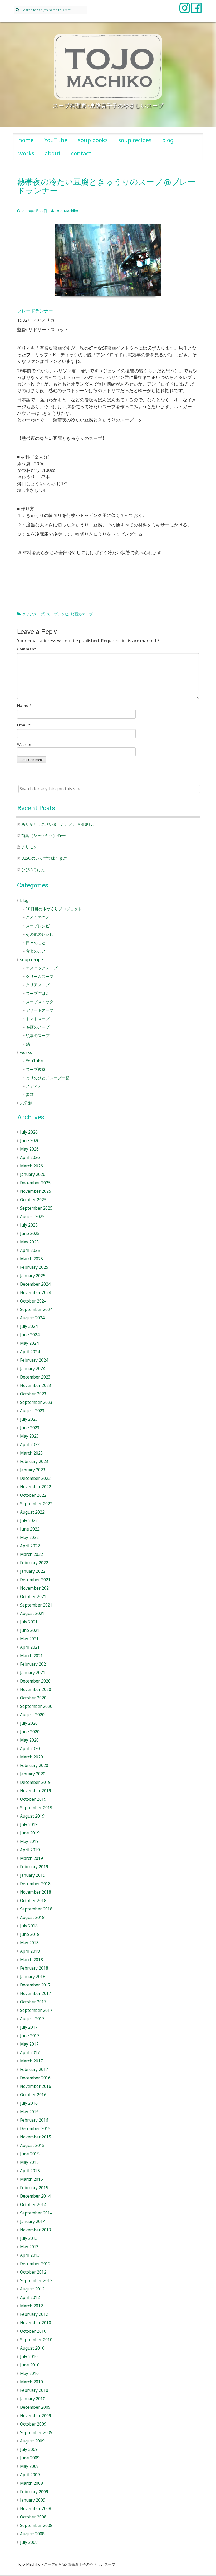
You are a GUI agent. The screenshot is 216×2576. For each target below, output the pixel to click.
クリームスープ (40, 976)
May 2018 (29, 1943)
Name (23, 705)
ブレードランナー (35, 311)
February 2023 (34, 1462)
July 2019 (29, 1825)
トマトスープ (38, 1019)
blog (168, 140)
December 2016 (35, 2078)
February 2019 (34, 1867)
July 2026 (29, 1132)
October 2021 (33, 1597)
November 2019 (36, 1791)
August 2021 (32, 1613)
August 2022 (32, 1512)
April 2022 (30, 1546)
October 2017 (33, 2002)
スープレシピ (57, 614)
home (26, 140)
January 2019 (33, 1875)
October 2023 (33, 1394)
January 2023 (33, 1470)
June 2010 (30, 2365)
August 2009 (32, 2441)
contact (81, 153)
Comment (26, 649)
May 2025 (29, 1242)
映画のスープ (82, 614)
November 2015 (36, 2137)
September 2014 (36, 2213)
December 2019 (35, 1782)
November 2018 (36, 1892)
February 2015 (34, 2188)
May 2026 (29, 1149)
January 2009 (33, 2500)
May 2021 (29, 1639)
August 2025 (32, 1217)
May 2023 (29, 1436)
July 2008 (29, 2542)
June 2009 (30, 2458)
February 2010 (34, 2390)
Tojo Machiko (67, 211)
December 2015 (35, 2129)
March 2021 (31, 1656)
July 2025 (29, 1225)
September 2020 (36, 1706)
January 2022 (33, 1571)
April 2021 (30, 1647)
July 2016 (29, 2103)
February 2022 (34, 1563)
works (26, 153)
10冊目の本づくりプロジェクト (54, 909)
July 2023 (29, 1419)
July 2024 (29, 1326)
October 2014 (33, 2205)
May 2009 (29, 2466)
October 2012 (33, 2272)
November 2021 (36, 1588)
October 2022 (33, 1495)
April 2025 (30, 1250)
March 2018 (31, 1960)
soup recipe (31, 960)
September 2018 (36, 1909)
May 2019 (29, 1841)
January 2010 (33, 2399)
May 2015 (29, 2162)
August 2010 (32, 2348)
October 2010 (33, 2331)
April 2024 (30, 1352)
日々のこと (36, 943)
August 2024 (32, 1318)
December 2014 (35, 2196)
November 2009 (36, 2416)
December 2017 (35, 1985)
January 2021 (33, 1673)
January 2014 (33, 2221)
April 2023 (30, 1445)
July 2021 (29, 1622)
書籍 (30, 1095)
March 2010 (31, 2382)
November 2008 (36, 2509)
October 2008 (33, 2517)
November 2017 (36, 1993)
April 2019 (30, 1850)
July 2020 (29, 1723)
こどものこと (38, 917)
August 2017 (32, 2019)
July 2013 (29, 2238)
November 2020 (36, 1689)
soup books (93, 140)
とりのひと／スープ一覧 (48, 1078)
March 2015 (31, 2179)
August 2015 (32, 2145)
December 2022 (35, 1478)
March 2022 (31, 1554)
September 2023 (36, 1402)
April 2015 (30, 2171)
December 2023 (35, 1377)
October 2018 (33, 1901)
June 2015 (30, 2154)
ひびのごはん (33, 870)
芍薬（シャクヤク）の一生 (45, 836)
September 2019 (36, 1808)
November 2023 (36, 1386)
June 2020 (30, 1732)
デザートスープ (40, 1010)
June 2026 (30, 1141)
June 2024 (30, 1335)
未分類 (26, 1103)
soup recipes (135, 140)
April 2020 (30, 1749)
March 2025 (31, 1259)
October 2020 (33, 1698)
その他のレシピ (40, 934)
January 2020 (33, 1774)
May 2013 (29, 2247)
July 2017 (29, 2027)
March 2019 (31, 1858)
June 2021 (30, 1630)
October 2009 (33, 2424)
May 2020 (29, 1740)
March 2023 (31, 1453)
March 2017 (31, 2061)
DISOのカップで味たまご (44, 858)
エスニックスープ (42, 968)
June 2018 (30, 1934)
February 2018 (34, 1968)
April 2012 (30, 2297)
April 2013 (30, 2255)
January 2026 (33, 1174)
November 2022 (36, 1487)
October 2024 (33, 1301)
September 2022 (36, 1504)
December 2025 (35, 1183)
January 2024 (33, 1369)
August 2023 (32, 1411)
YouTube (56, 140)
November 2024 (36, 1293)
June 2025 (30, 1234)
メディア (34, 1086)
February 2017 (34, 2069)
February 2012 (34, 2314)
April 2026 (30, 1158)
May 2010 (29, 2373)
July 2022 (29, 1521)
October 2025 (33, 1200)
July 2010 (29, 2357)
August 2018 (32, 1917)
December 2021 (35, 1580)
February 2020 (34, 1765)
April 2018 (30, 1951)
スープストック (40, 1002)
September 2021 (36, 1605)
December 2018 (35, 1884)
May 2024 (29, 1343)
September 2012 (36, 2281)
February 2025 (34, 1267)
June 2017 (30, 2036)
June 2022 (30, 1529)
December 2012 (35, 2264)
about (53, 153)
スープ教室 (36, 1069)
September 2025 (36, 1208)
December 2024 (35, 1284)
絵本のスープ (38, 1036)
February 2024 (34, 1360)
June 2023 (30, 1428)
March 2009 (31, 2483)
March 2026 (31, 1166)
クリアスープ (33, 614)
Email (22, 725)
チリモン (29, 847)
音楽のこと (36, 951)
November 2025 (36, 1191)
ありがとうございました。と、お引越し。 (59, 824)
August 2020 (32, 1715)
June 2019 (30, 1833)
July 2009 (29, 2449)
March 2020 (31, 1757)
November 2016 (36, 2086)
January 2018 (33, 1977)
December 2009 (35, 2407)
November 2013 (36, 2230)
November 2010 (36, 2323)
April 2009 (30, 2475)
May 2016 (29, 2112)
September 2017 (36, 2010)
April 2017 (30, 2053)
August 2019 (32, 1816)
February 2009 (34, 2492)
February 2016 (34, 2120)
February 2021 (34, 1664)
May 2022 (29, 1537)
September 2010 (36, 2340)
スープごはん (38, 993)
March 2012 (31, 2306)
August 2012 (32, 2289)
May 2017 (29, 2044)
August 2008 (32, 2534)
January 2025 (33, 1276)
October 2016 (33, 2095)
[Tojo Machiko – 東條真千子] (108, 67)
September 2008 (36, 2525)
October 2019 (33, 1799)
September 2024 (36, 1310)
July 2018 (29, 1926)
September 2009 (36, 2433)
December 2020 (35, 1681)
